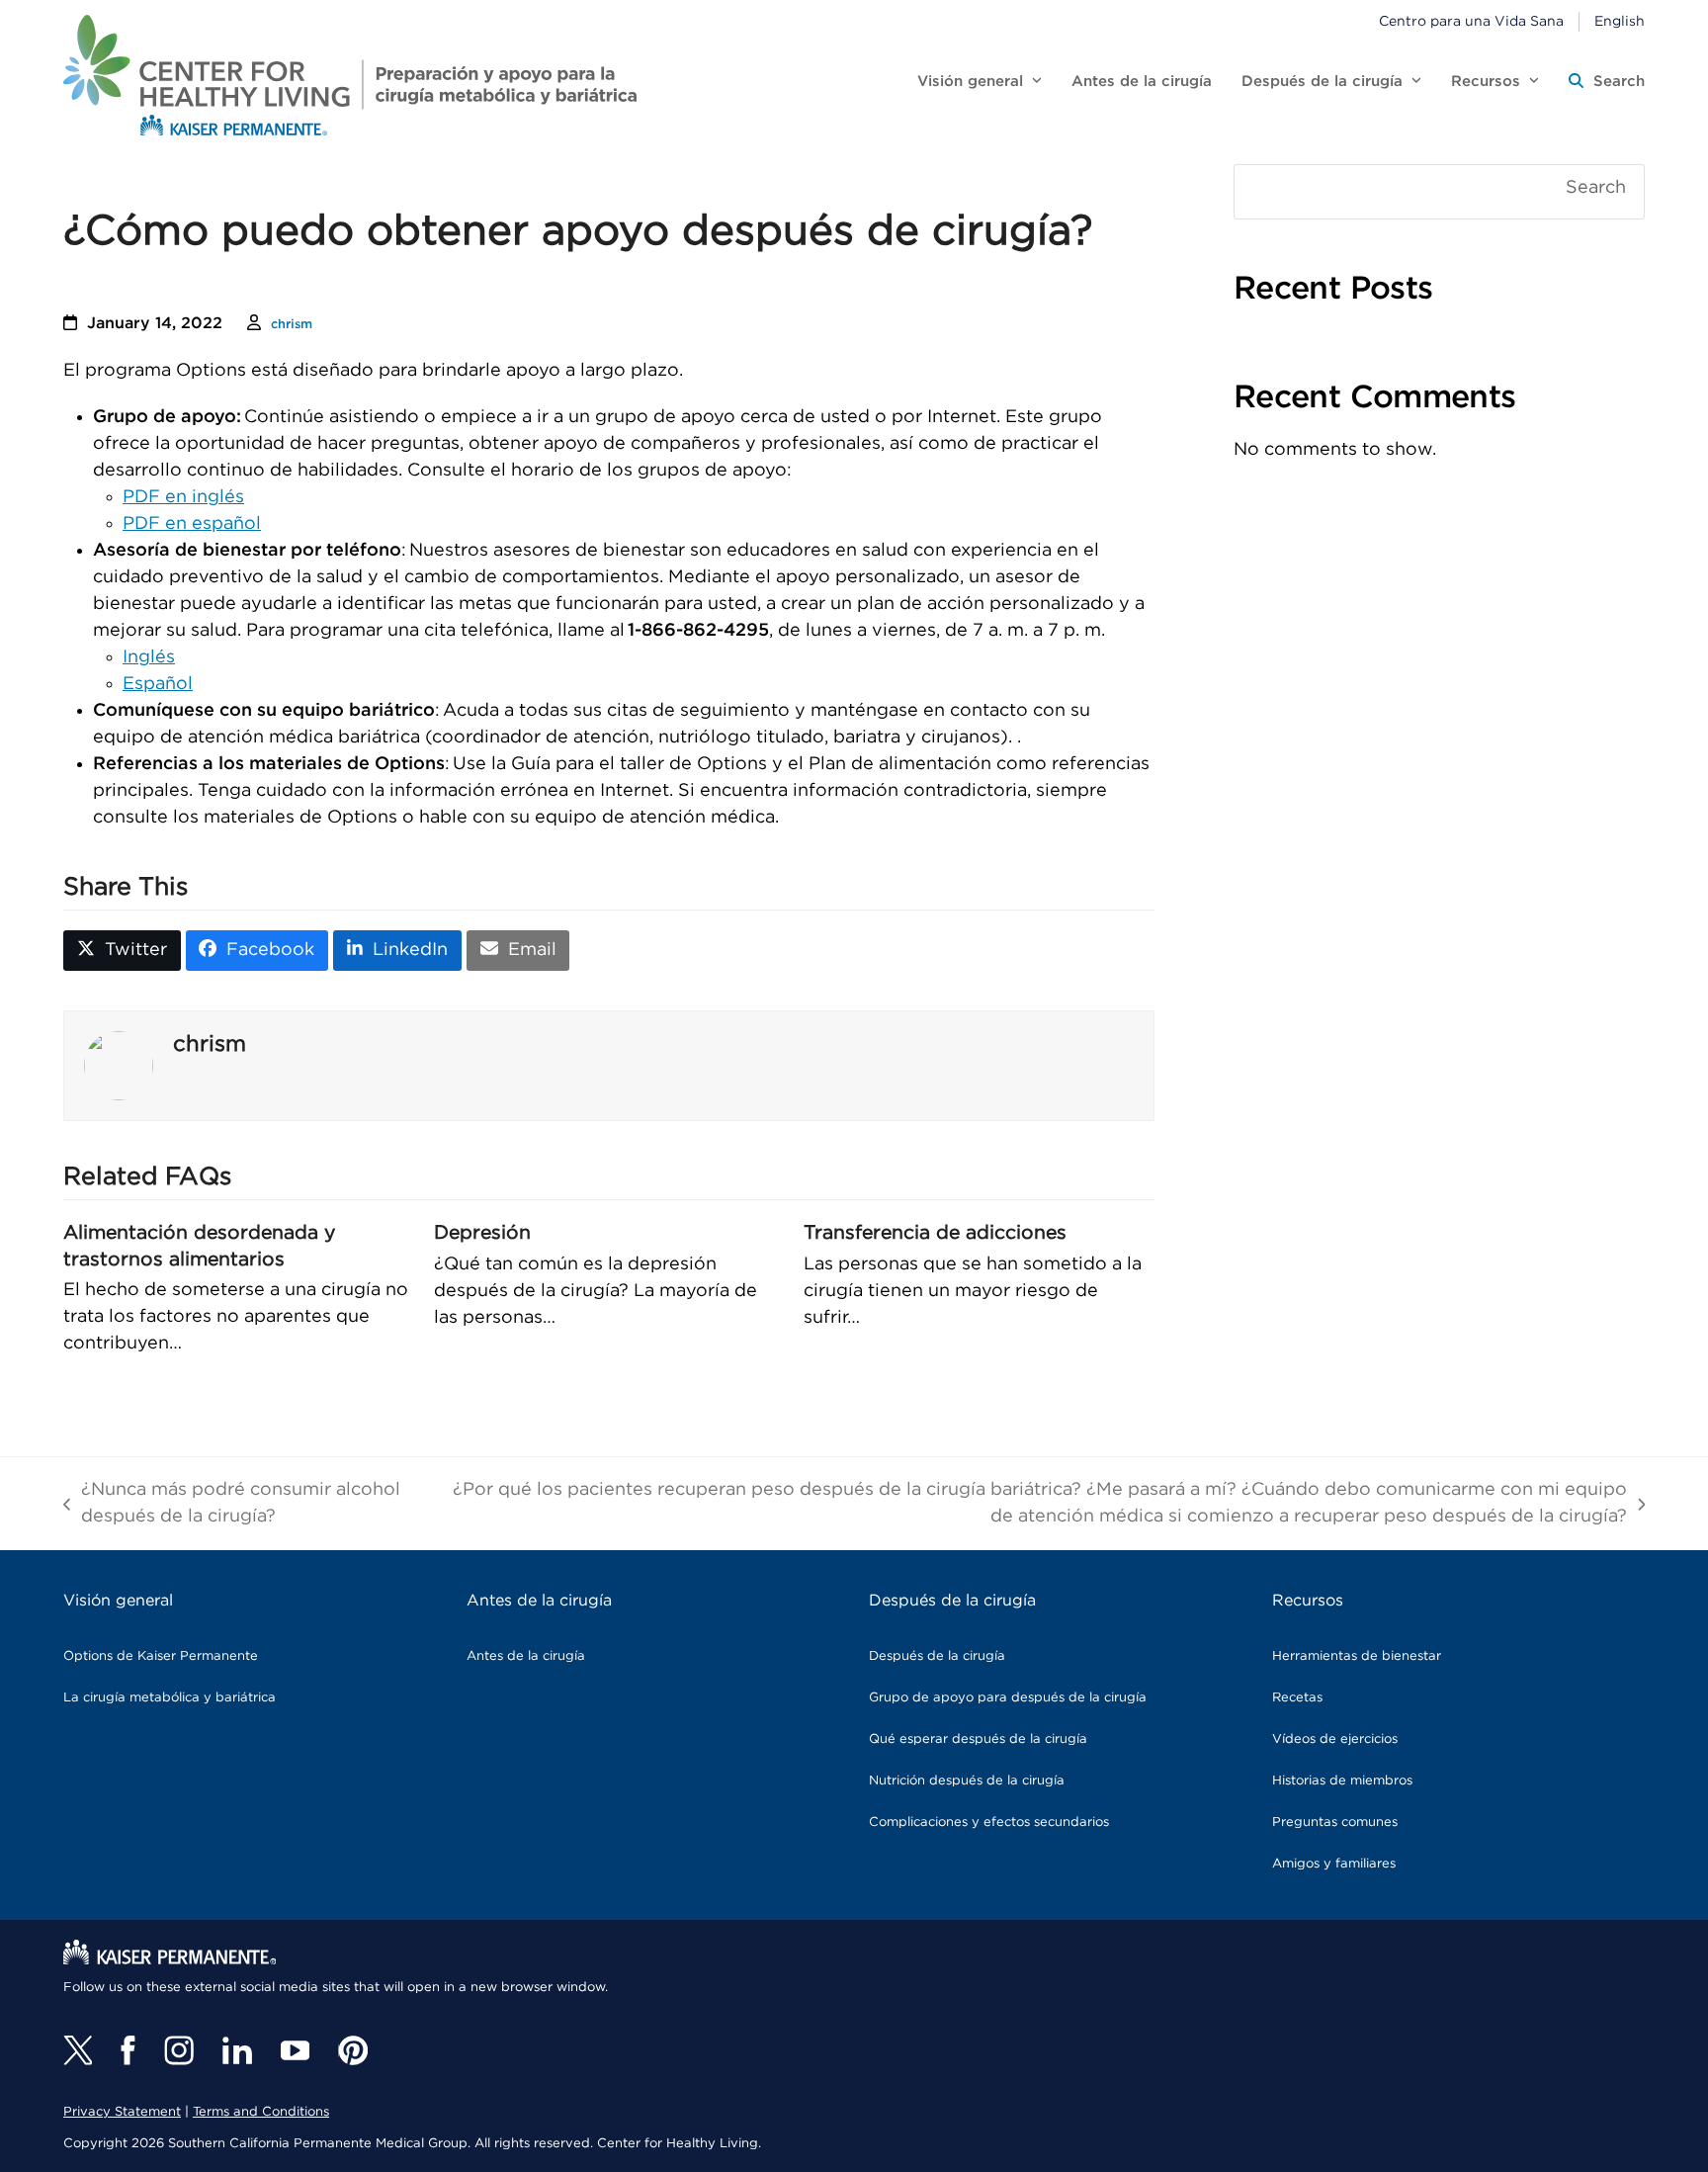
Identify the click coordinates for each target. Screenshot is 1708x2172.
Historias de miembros (1342, 1781)
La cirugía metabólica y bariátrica (170, 1698)
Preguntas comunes (1335, 1823)
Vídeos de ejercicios (1335, 1739)
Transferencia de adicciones (935, 1233)
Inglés (149, 657)
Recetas (1297, 1698)
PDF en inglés (183, 497)
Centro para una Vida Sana (1471, 22)
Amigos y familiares (1334, 1864)
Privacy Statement (122, 2112)
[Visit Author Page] (119, 1066)
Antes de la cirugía (526, 1656)
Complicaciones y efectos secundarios (989, 1823)
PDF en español (192, 524)
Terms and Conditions (261, 2112)
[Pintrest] (353, 2050)
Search (1596, 188)
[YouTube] (295, 2050)
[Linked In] (237, 2050)
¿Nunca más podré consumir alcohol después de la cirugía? (232, 1506)
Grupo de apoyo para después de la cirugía (1008, 1698)
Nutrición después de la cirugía (967, 1781)
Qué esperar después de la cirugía (978, 1739)
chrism (292, 325)
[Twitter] (78, 2050)
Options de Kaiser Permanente (161, 1656)
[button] (1607, 82)
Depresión (482, 1233)
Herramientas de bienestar (1357, 1656)
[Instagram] (179, 2050)
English (1620, 22)
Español (158, 684)
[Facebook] (128, 2050)
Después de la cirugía (937, 1656)
